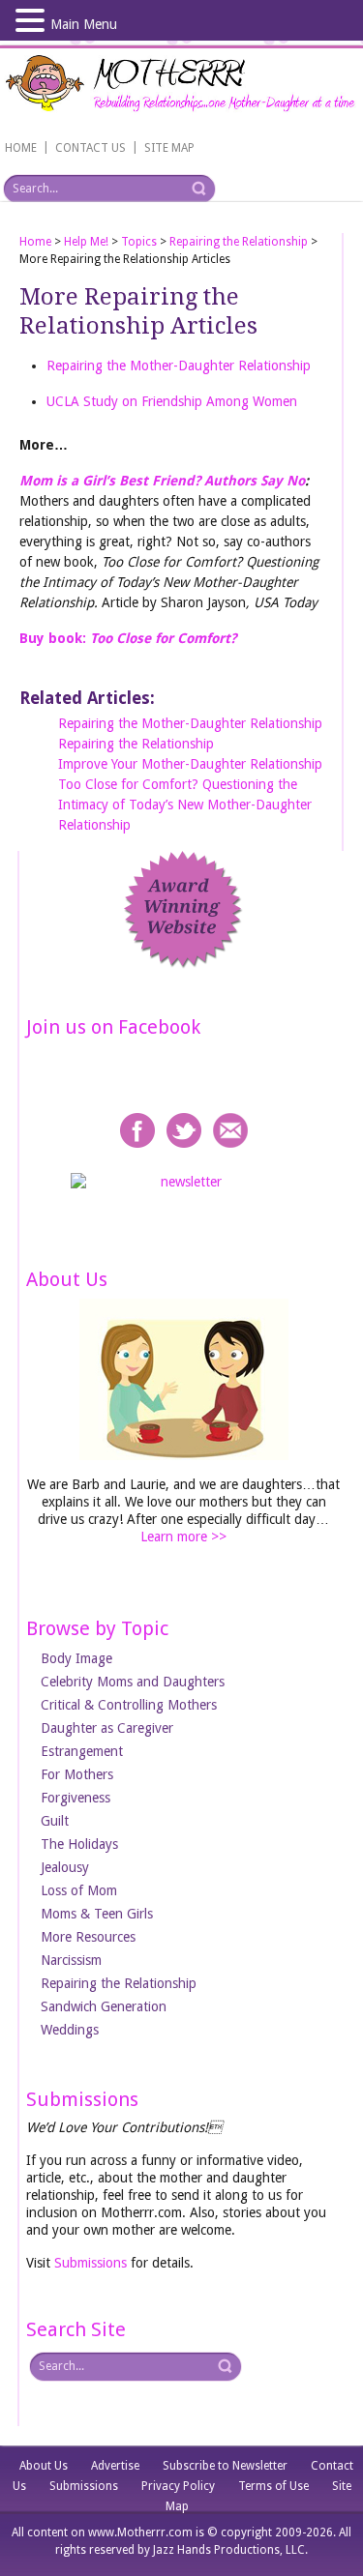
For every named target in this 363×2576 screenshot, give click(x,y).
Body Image (76, 1658)
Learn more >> (183, 1537)
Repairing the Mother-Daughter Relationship (179, 366)
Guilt (55, 1821)
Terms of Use (273, 2486)
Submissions (91, 2263)
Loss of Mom (79, 1890)
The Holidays (79, 1844)
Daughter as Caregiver (107, 1728)
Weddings (70, 2030)
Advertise (115, 2466)
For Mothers (77, 1774)
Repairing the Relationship (239, 242)
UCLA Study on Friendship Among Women (172, 401)
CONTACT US (91, 148)
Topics (139, 242)
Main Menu (84, 24)
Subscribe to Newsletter (225, 2466)
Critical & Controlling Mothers (129, 1705)
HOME (21, 148)
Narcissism (71, 1960)
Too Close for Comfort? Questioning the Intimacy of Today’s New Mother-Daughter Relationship (185, 805)
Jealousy (65, 1867)
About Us (44, 2466)
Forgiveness (76, 1798)
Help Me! (86, 242)
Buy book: (128, 638)
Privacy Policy (178, 2486)
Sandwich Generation (104, 2006)
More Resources (88, 1937)
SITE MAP (169, 148)
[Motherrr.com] (181, 86)
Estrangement (82, 1751)
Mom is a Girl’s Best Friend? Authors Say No (162, 481)
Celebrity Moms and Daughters (133, 1682)
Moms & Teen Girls (97, 1914)
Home (35, 242)
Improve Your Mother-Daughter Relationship (190, 764)
